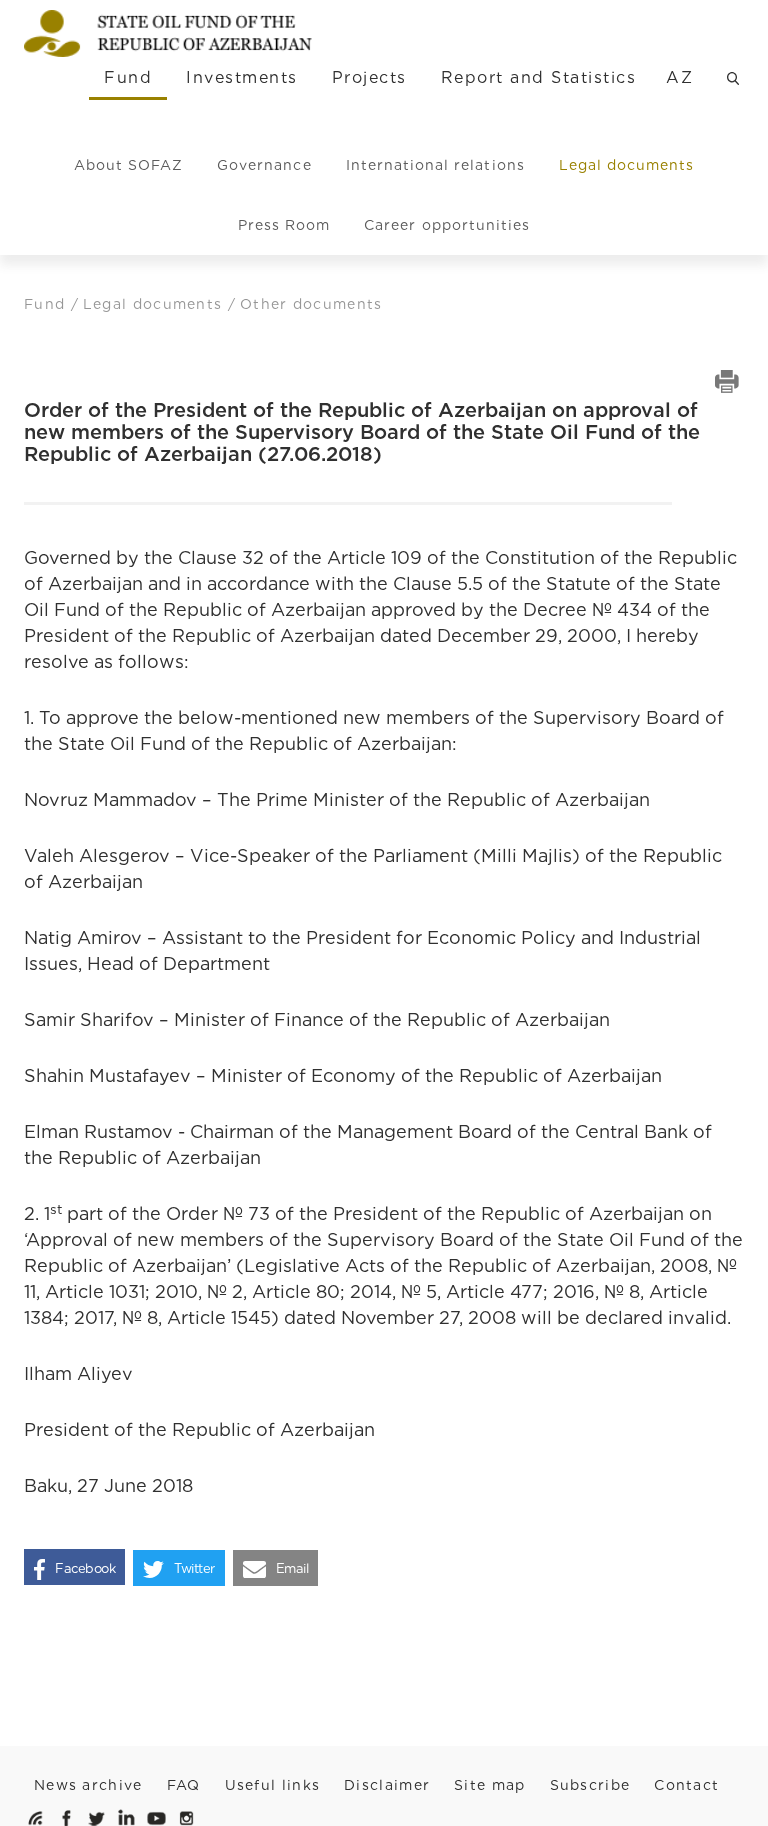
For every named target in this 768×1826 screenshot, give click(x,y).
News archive (88, 1785)
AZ (679, 77)
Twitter (194, 1568)
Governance (264, 165)
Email (292, 1568)
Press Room (284, 225)
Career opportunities (447, 225)
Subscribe (590, 1785)
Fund (128, 77)
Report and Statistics (538, 77)
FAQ (184, 1785)
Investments (241, 77)
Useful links (273, 1785)
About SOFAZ (129, 165)
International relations (435, 165)
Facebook (85, 1568)
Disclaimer (387, 1785)
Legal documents (627, 165)
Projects (369, 77)
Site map (489, 1785)
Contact (686, 1785)
